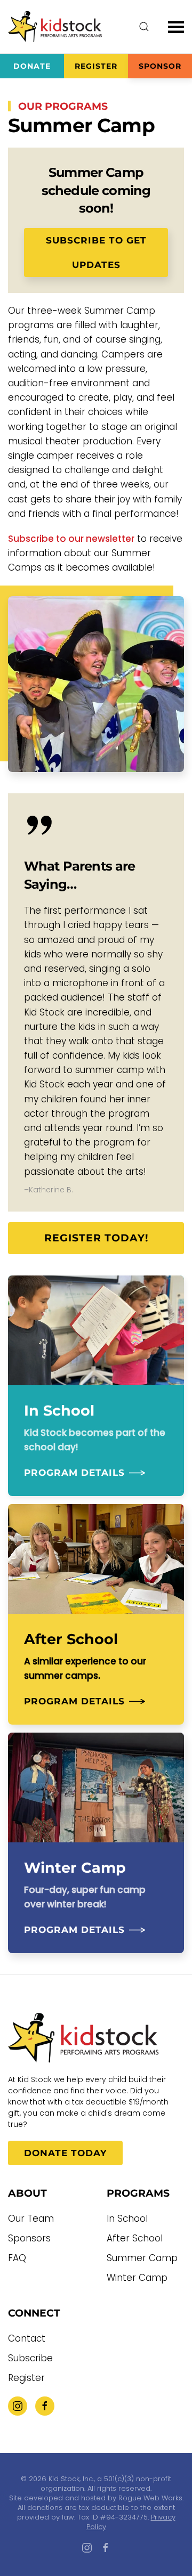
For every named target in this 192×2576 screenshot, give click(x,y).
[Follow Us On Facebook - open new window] (45, 2406)
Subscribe (30, 2358)
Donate (32, 66)
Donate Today (65, 2153)
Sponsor (160, 66)
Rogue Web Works (150, 2498)
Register (96, 66)
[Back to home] (56, 27)
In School (127, 2219)
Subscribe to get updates (96, 253)
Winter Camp (137, 2278)
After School (135, 2238)
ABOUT (27, 2193)
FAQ (17, 2258)
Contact (27, 2338)
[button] (144, 27)
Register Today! (96, 1238)
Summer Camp (142, 2258)
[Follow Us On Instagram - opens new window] (18, 2406)
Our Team (31, 2219)
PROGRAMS (138, 2193)
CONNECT (34, 2313)
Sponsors (29, 2238)
